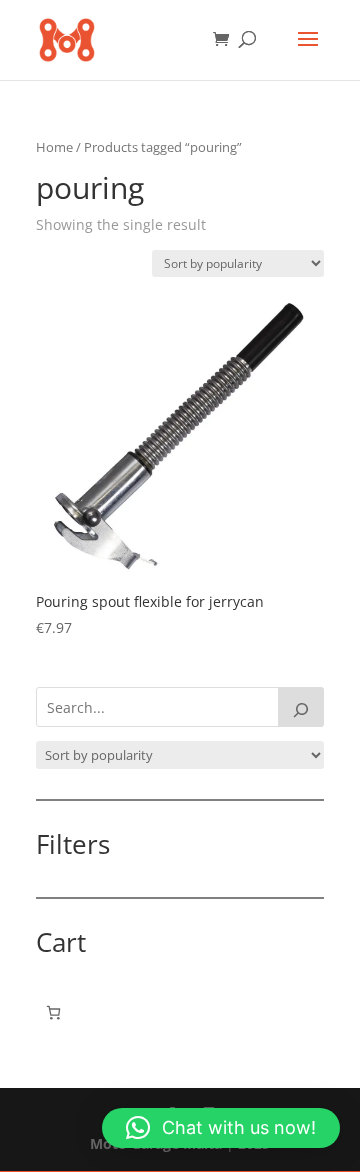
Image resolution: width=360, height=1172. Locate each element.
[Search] (301, 707)
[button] (221, 1128)
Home (54, 147)
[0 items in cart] (53, 1012)
